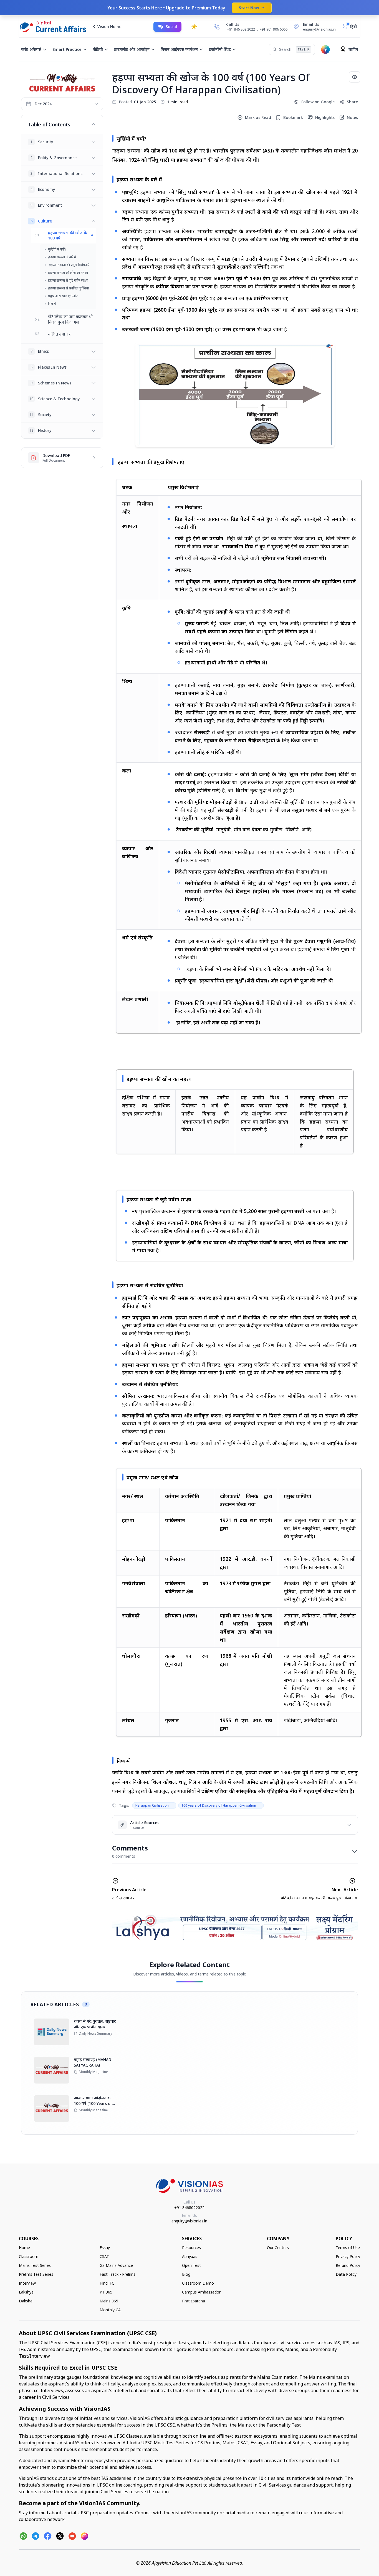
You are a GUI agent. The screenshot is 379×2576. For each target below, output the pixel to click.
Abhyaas (190, 2256)
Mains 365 (109, 2301)
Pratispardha (194, 2301)
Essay (105, 2248)
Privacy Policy (348, 2256)
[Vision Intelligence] (325, 49)
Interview (27, 2283)
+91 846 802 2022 (241, 29)
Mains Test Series (35, 2265)
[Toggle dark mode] (194, 27)
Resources (191, 2248)
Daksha (26, 2301)
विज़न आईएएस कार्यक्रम (179, 49)
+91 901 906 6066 (274, 29)
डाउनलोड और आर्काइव (132, 49)
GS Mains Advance (116, 2265)
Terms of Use (348, 2248)
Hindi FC (107, 2283)
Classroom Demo (198, 2283)
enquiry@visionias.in (189, 2221)
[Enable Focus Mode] (355, 77)
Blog (186, 2274)
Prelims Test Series (36, 2274)
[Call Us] (217, 27)
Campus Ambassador (201, 2292)
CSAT (104, 2256)
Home (24, 2248)
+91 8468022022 (189, 2208)
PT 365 (106, 2292)
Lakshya (26, 2292)
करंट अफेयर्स (31, 49)
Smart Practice (67, 49)
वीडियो (98, 49)
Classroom (29, 2256)
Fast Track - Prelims (118, 2274)
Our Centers (278, 2248)
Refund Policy (348, 2265)
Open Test (191, 2265)
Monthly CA (110, 2310)
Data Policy (346, 2274)
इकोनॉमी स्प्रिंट (220, 49)
